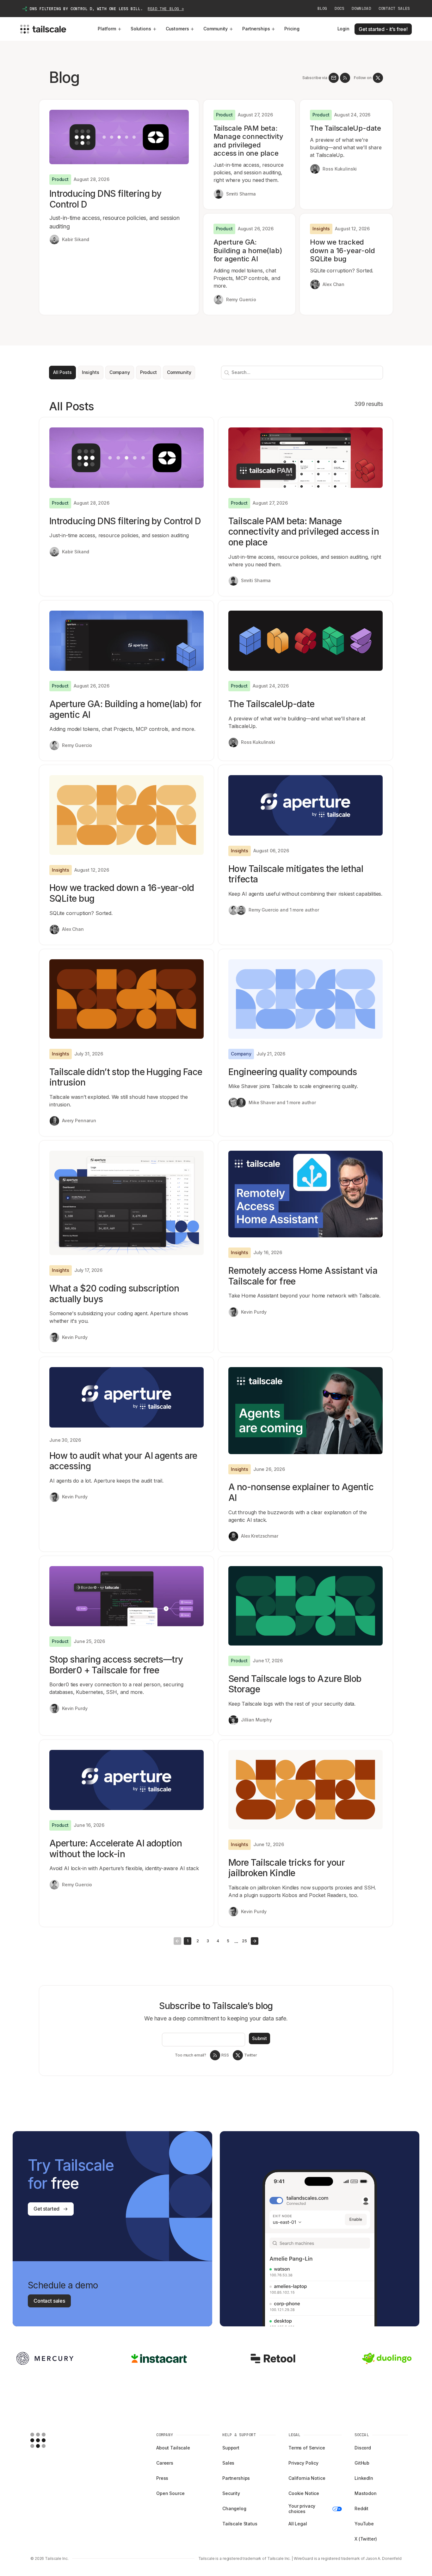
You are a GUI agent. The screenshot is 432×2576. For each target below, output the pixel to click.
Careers (165, 2463)
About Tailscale (173, 2448)
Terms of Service (307, 2448)
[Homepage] (48, 2440)
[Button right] (255, 1941)
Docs (339, 9)
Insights (91, 372)
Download (361, 9)
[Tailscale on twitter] (378, 78)
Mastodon (366, 2493)
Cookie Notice (304, 2493)
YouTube (364, 2524)
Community (216, 29)
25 (244, 1941)
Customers (177, 29)
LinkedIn (364, 2478)
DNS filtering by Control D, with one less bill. (107, 9)
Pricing (292, 29)
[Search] (225, 373)
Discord (363, 2448)
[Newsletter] (334, 78)
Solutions (141, 29)
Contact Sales (394, 9)
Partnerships (256, 29)
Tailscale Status (240, 2524)
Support (231, 2448)
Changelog (234, 2508)
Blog (322, 9)
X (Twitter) (366, 2539)
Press (162, 2478)
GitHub (362, 2463)
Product (148, 372)
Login (343, 29)
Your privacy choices (302, 2509)
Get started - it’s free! (383, 29)
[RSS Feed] (345, 78)
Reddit (361, 2508)
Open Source (170, 2493)
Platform (107, 29)
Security (231, 2493)
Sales (228, 2463)
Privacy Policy (303, 2463)
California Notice (307, 2478)
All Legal (298, 2524)
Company (120, 372)
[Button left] (177, 1941)
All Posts (62, 372)
